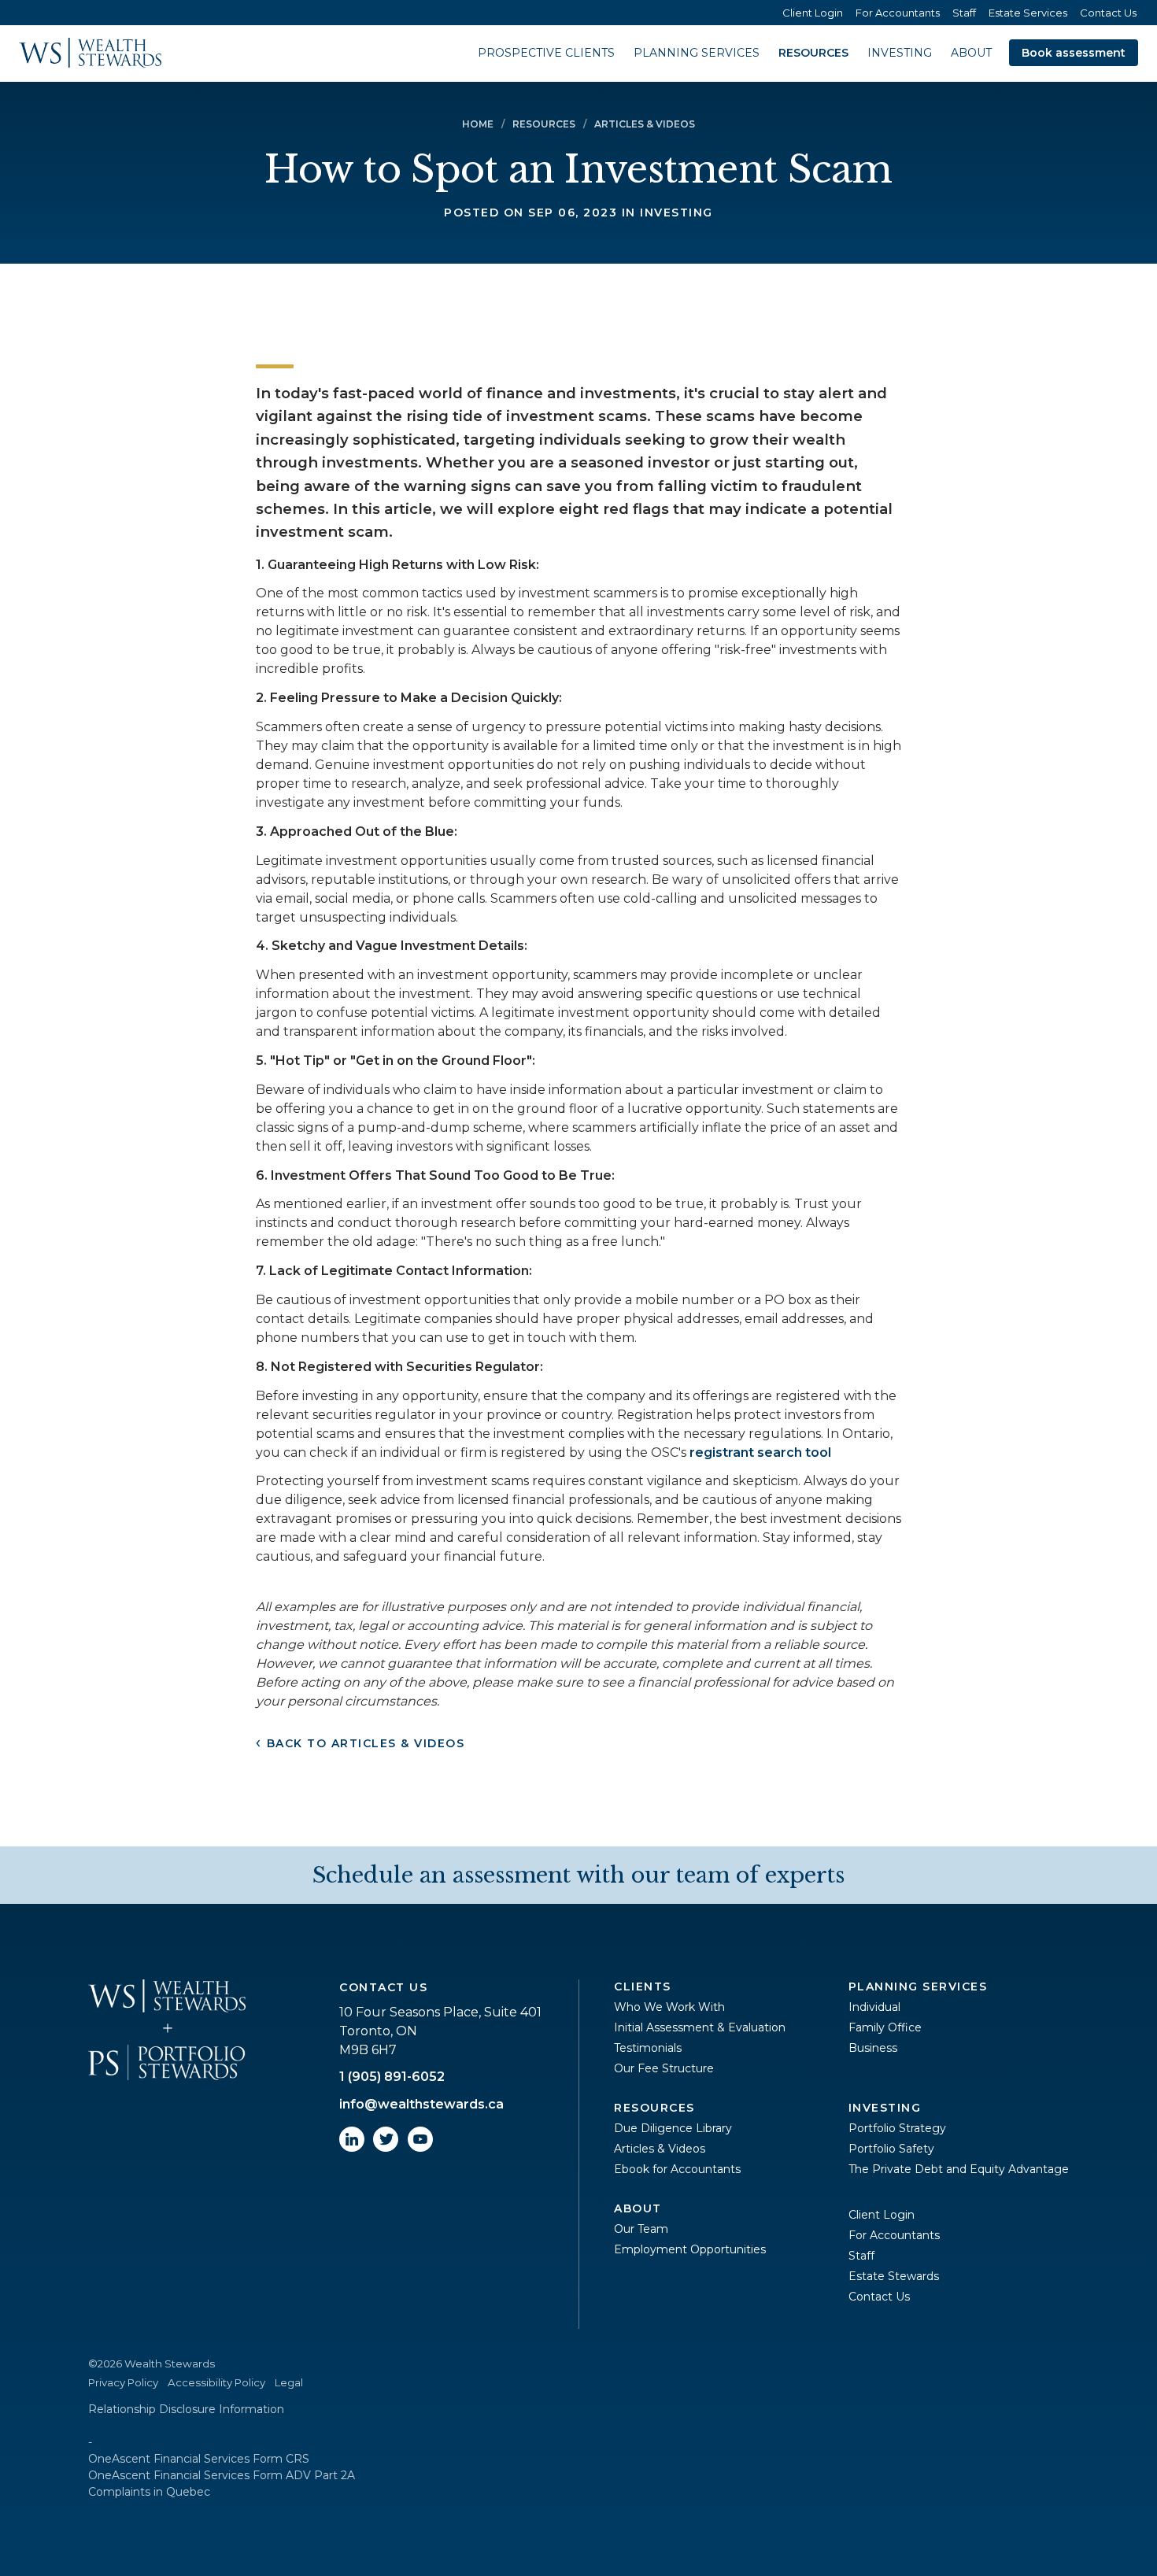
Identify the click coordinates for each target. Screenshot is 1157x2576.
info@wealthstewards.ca (421, 2104)
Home (478, 124)
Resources (813, 53)
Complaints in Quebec (149, 2492)
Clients (643, 1987)
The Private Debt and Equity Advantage (959, 2169)
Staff (964, 13)
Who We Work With (669, 2007)
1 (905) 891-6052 (392, 2077)
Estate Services (1028, 13)
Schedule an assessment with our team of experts (578, 1875)
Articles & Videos (660, 2149)
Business (873, 2048)
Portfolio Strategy (897, 2128)
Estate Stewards (894, 2276)
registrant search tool (760, 1452)
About (971, 53)
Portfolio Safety (891, 2149)
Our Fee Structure (664, 2068)
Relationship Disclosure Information (186, 2409)
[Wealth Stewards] (90, 53)
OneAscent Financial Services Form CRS (199, 2459)
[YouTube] (420, 2147)
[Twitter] (386, 2147)
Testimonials (648, 2048)
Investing (900, 53)
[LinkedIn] (352, 2147)
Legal (289, 2382)
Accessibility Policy (216, 2382)
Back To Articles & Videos (366, 1743)
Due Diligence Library (673, 2128)
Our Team (641, 2229)
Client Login (813, 13)
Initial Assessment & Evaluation (700, 2027)
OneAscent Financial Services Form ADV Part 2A (222, 2475)
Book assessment (1074, 53)
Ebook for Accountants (677, 2169)
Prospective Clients (546, 53)
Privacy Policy (123, 2382)
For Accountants (898, 13)
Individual (874, 2007)
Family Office (885, 2027)
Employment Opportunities (690, 2249)
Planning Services (697, 53)
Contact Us (1108, 13)
